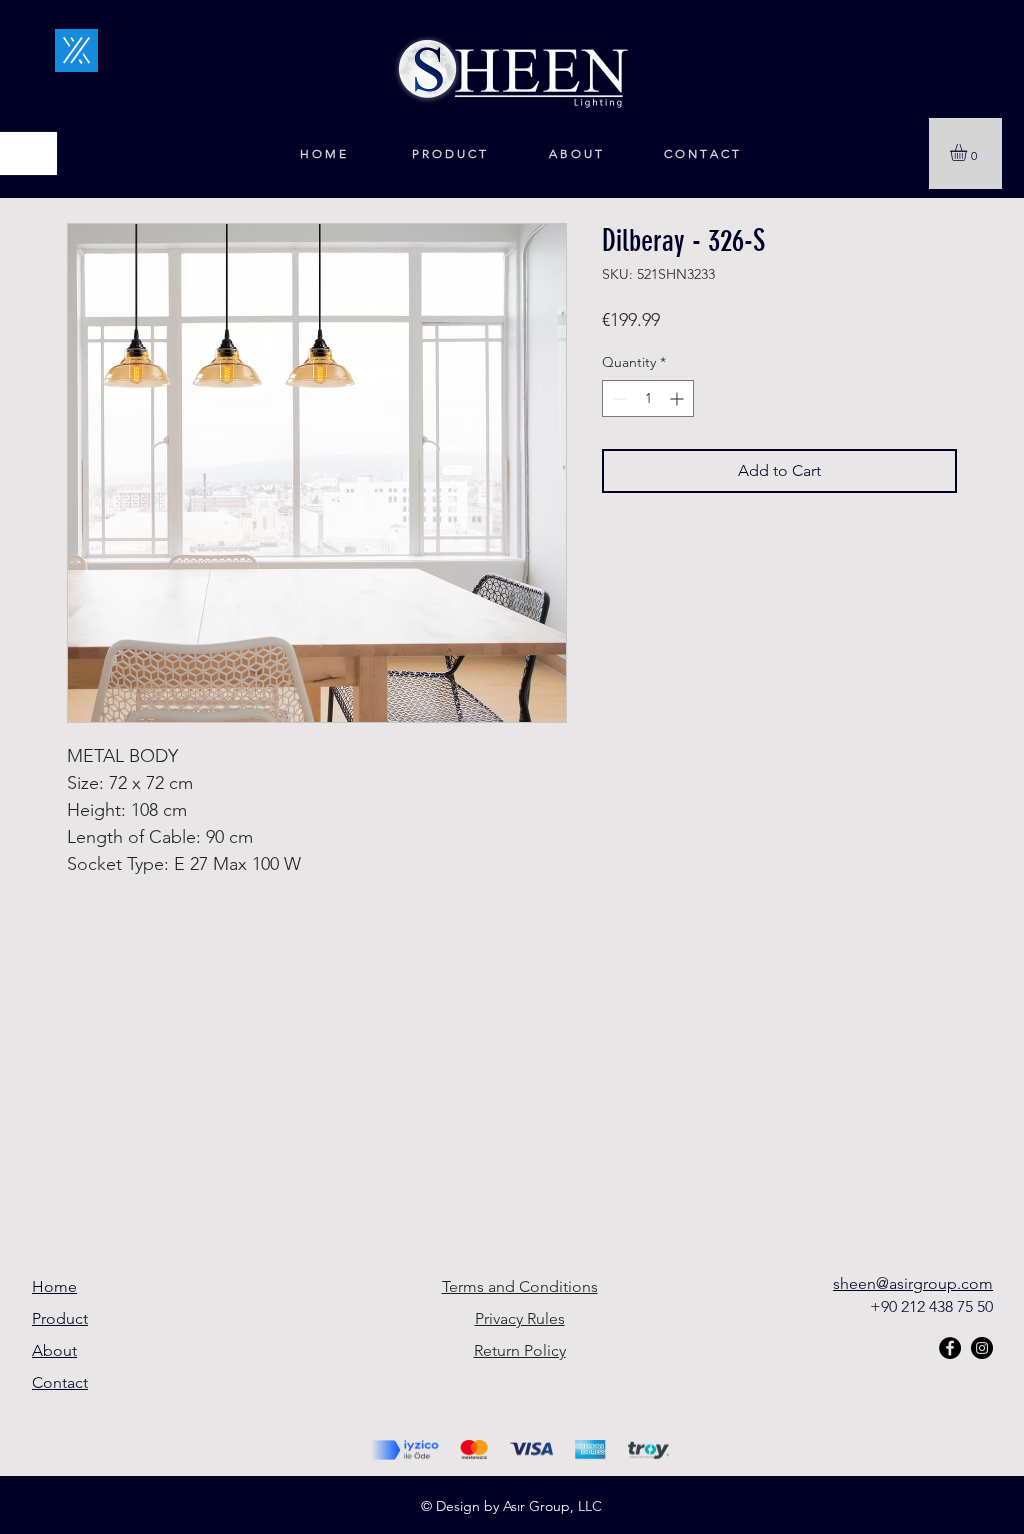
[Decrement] (617, 398)
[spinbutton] (648, 398)
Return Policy (520, 1350)
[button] (968, 152)
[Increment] (678, 398)
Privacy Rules (520, 1318)
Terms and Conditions (520, 1286)
